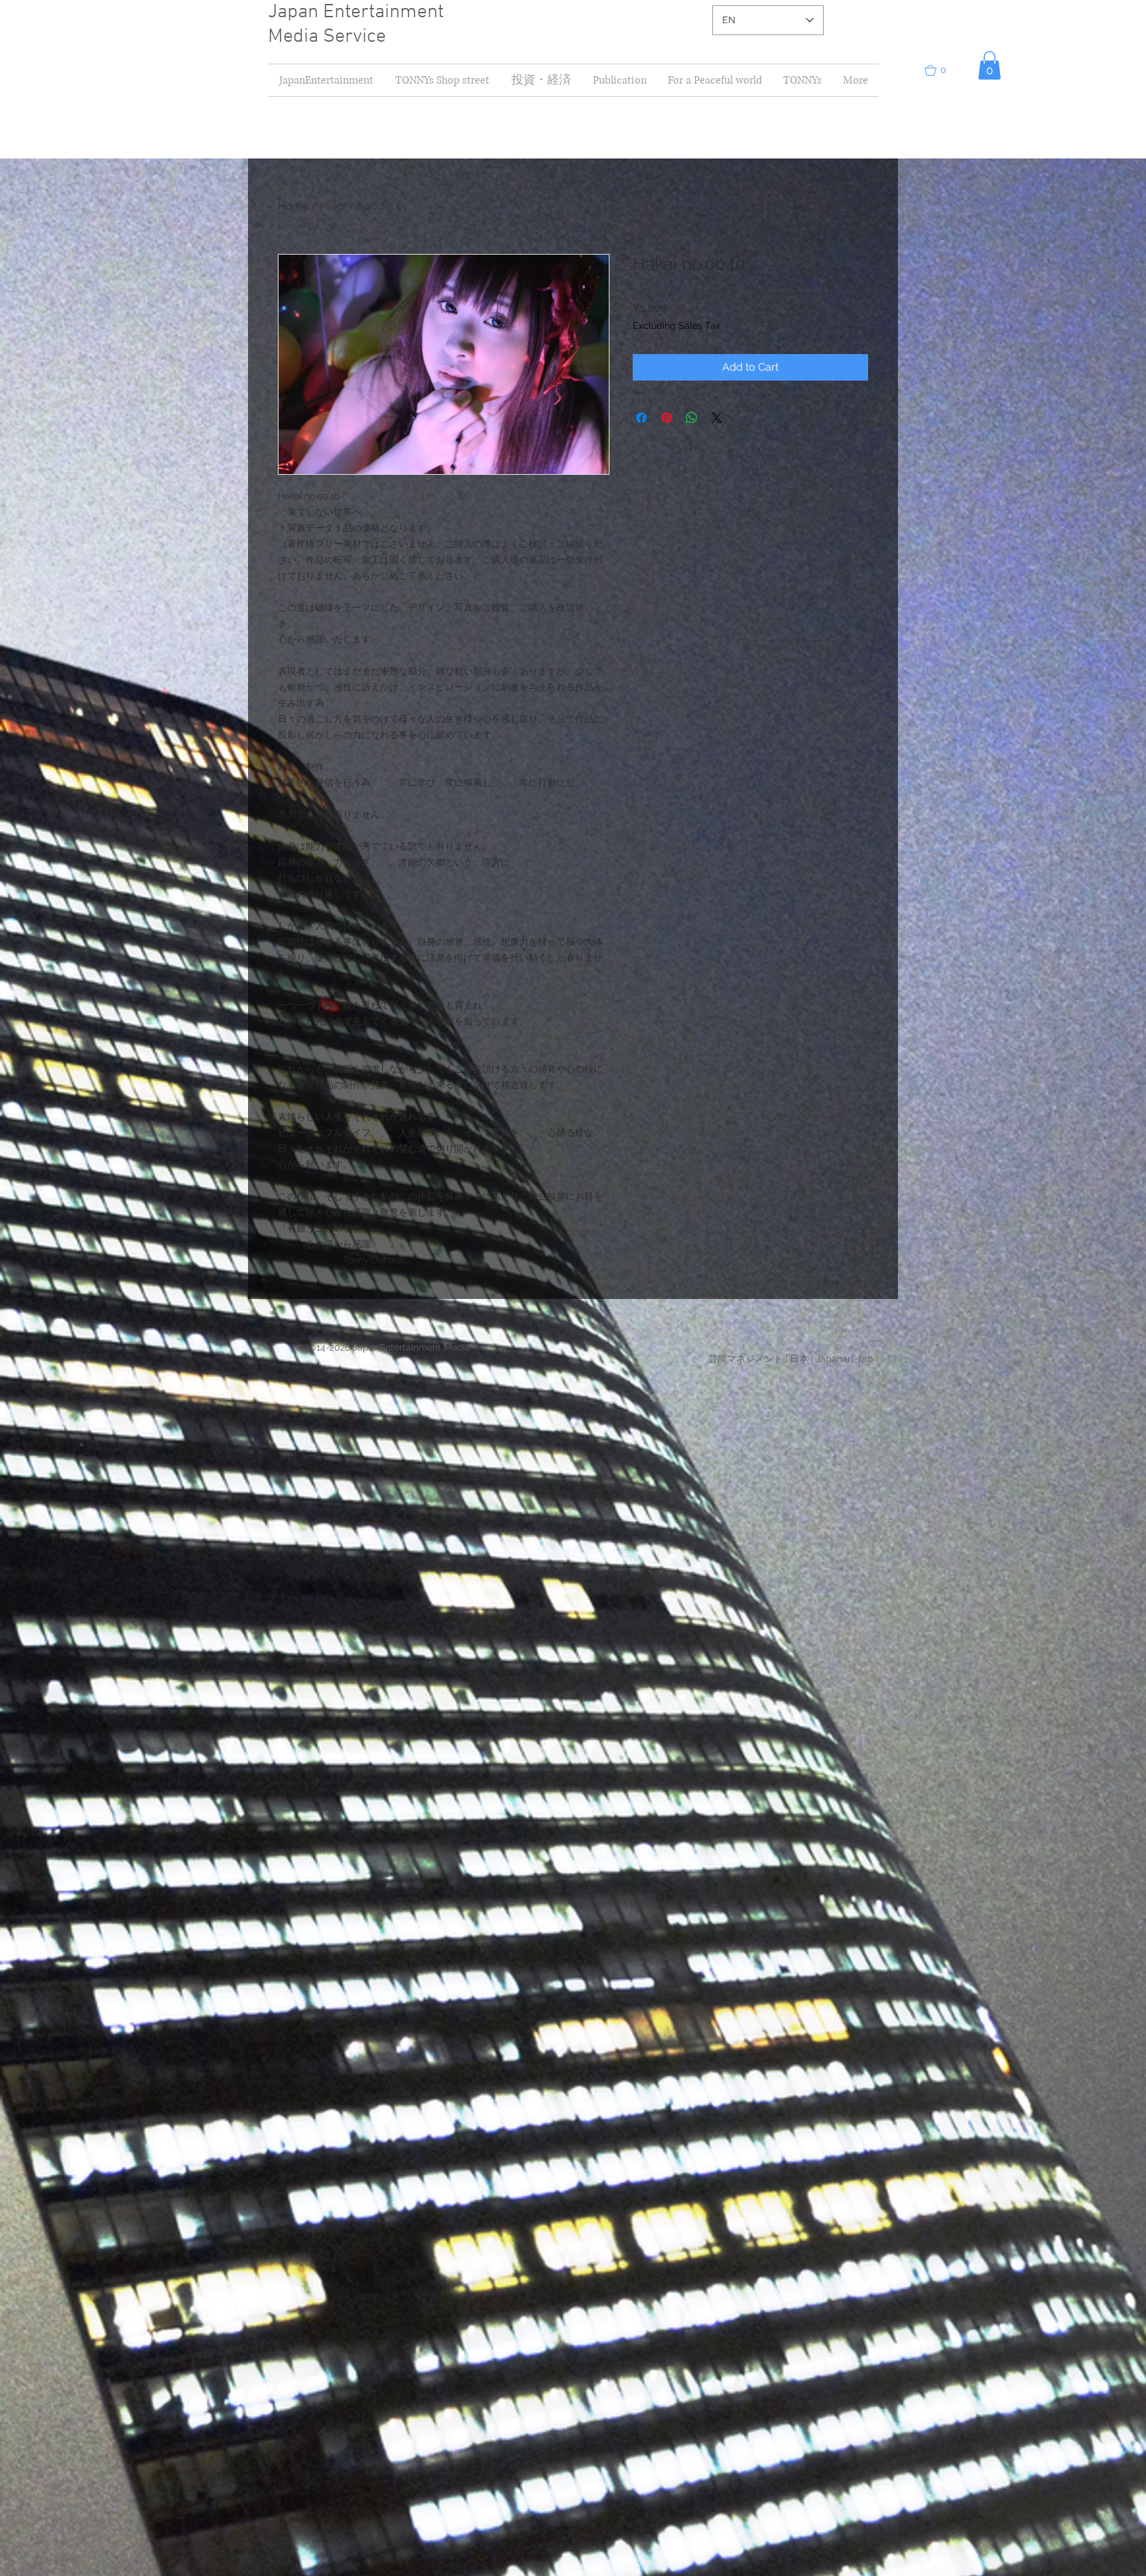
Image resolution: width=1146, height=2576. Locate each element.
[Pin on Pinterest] (667, 418)
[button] (541, 80)
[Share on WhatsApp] (692, 418)
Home (293, 206)
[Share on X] (717, 418)
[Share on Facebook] (641, 418)
